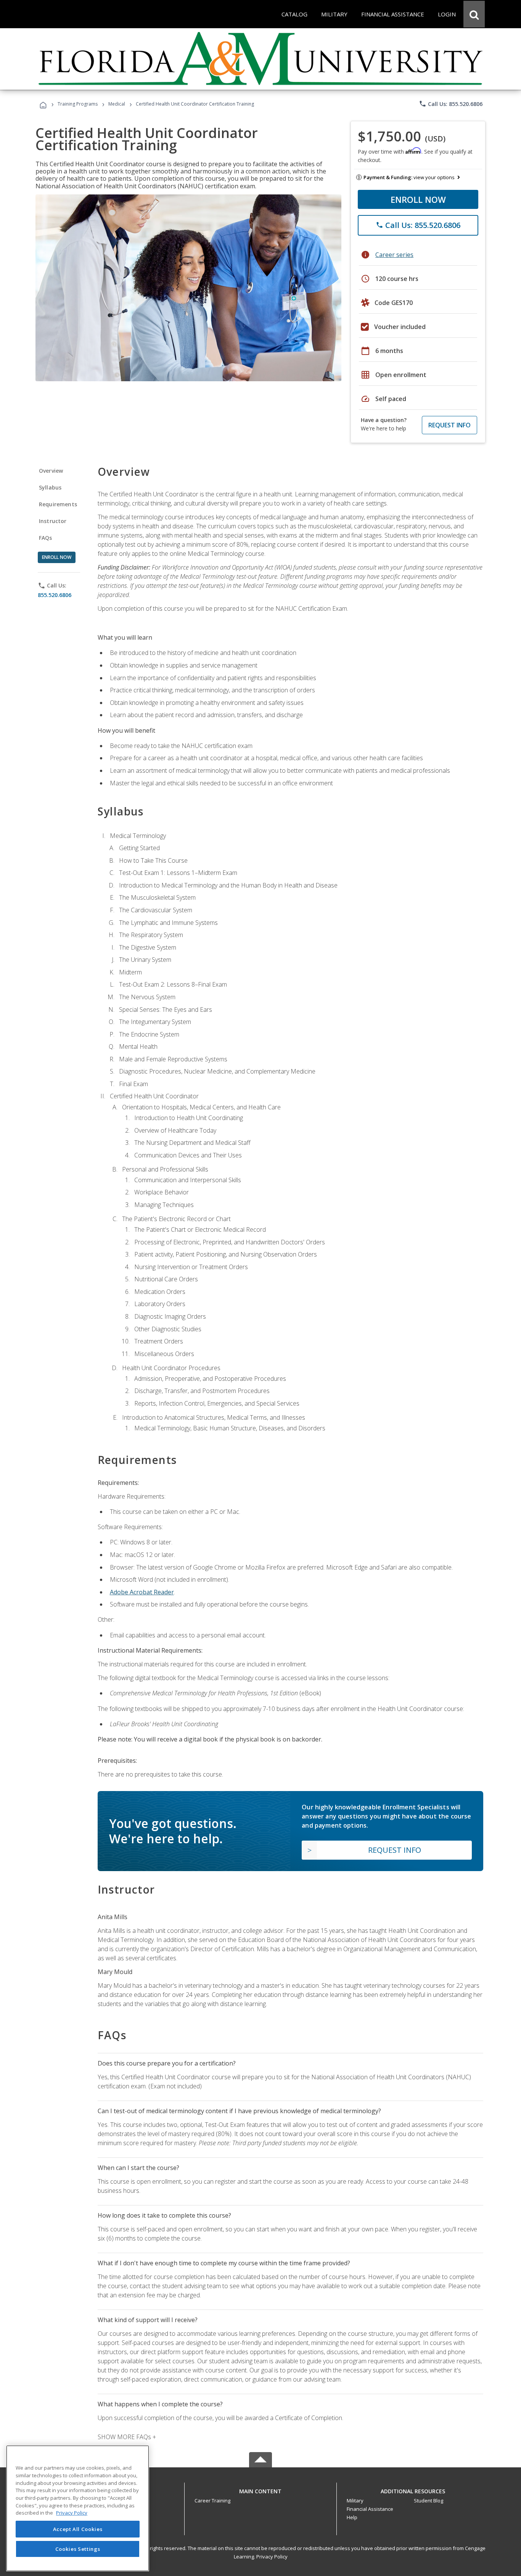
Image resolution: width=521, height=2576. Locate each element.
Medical (117, 104)
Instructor (53, 521)
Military (355, 2501)
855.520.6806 (55, 595)
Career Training (212, 2501)
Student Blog (429, 2501)
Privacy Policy (272, 2557)
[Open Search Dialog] (474, 14)
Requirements (58, 504)
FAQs (46, 538)
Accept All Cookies (78, 2529)
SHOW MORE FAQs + (127, 2437)
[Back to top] (260, 2490)
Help (352, 2517)
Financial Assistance (370, 2509)
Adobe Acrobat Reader (142, 1592)
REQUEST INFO (449, 425)
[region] (78, 2508)
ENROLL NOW (418, 199)
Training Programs (78, 104)
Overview (51, 471)
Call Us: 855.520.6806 (451, 104)
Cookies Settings (78, 2549)
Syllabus (50, 487)
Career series (394, 255)
